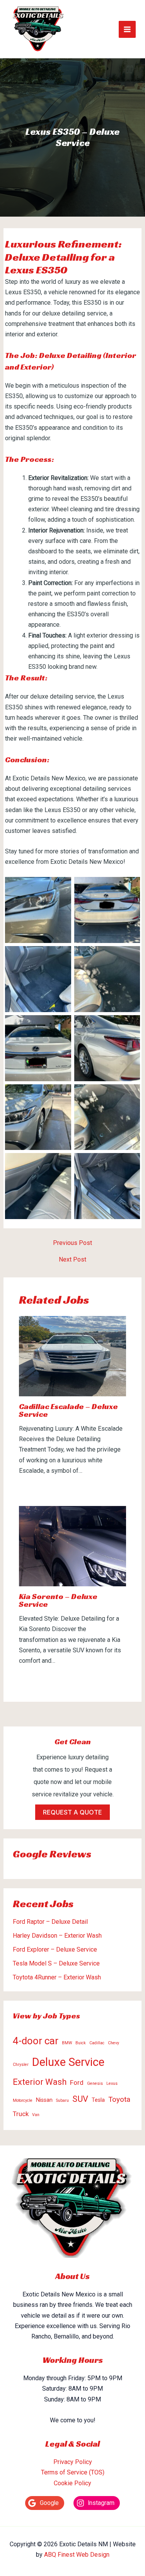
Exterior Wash (40, 2082)
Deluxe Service (68, 2062)
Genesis (95, 2083)
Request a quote (72, 1812)
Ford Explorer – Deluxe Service (55, 1949)
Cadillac (97, 2043)
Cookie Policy (72, 2483)
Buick (81, 2043)
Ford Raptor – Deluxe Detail (50, 1922)
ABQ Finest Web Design (77, 2555)
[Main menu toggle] (127, 29)
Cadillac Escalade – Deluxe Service (68, 1410)
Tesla (98, 2100)
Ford (77, 2083)
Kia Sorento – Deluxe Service (58, 1600)
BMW (67, 2043)
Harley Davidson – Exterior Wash (57, 1936)
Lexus (112, 2083)
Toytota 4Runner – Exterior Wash (57, 1977)
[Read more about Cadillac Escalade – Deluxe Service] (73, 1356)
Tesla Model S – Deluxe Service (56, 1963)
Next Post (72, 1260)
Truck (21, 2114)
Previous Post (72, 1243)
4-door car (36, 2041)
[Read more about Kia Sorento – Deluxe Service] (73, 1546)
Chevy (113, 2043)
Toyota (119, 2099)
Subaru (62, 2100)
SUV (80, 2099)
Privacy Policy (73, 2462)
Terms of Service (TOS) (73, 2472)
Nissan (44, 2100)
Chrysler (21, 2065)
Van (36, 2115)
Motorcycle (23, 2100)
